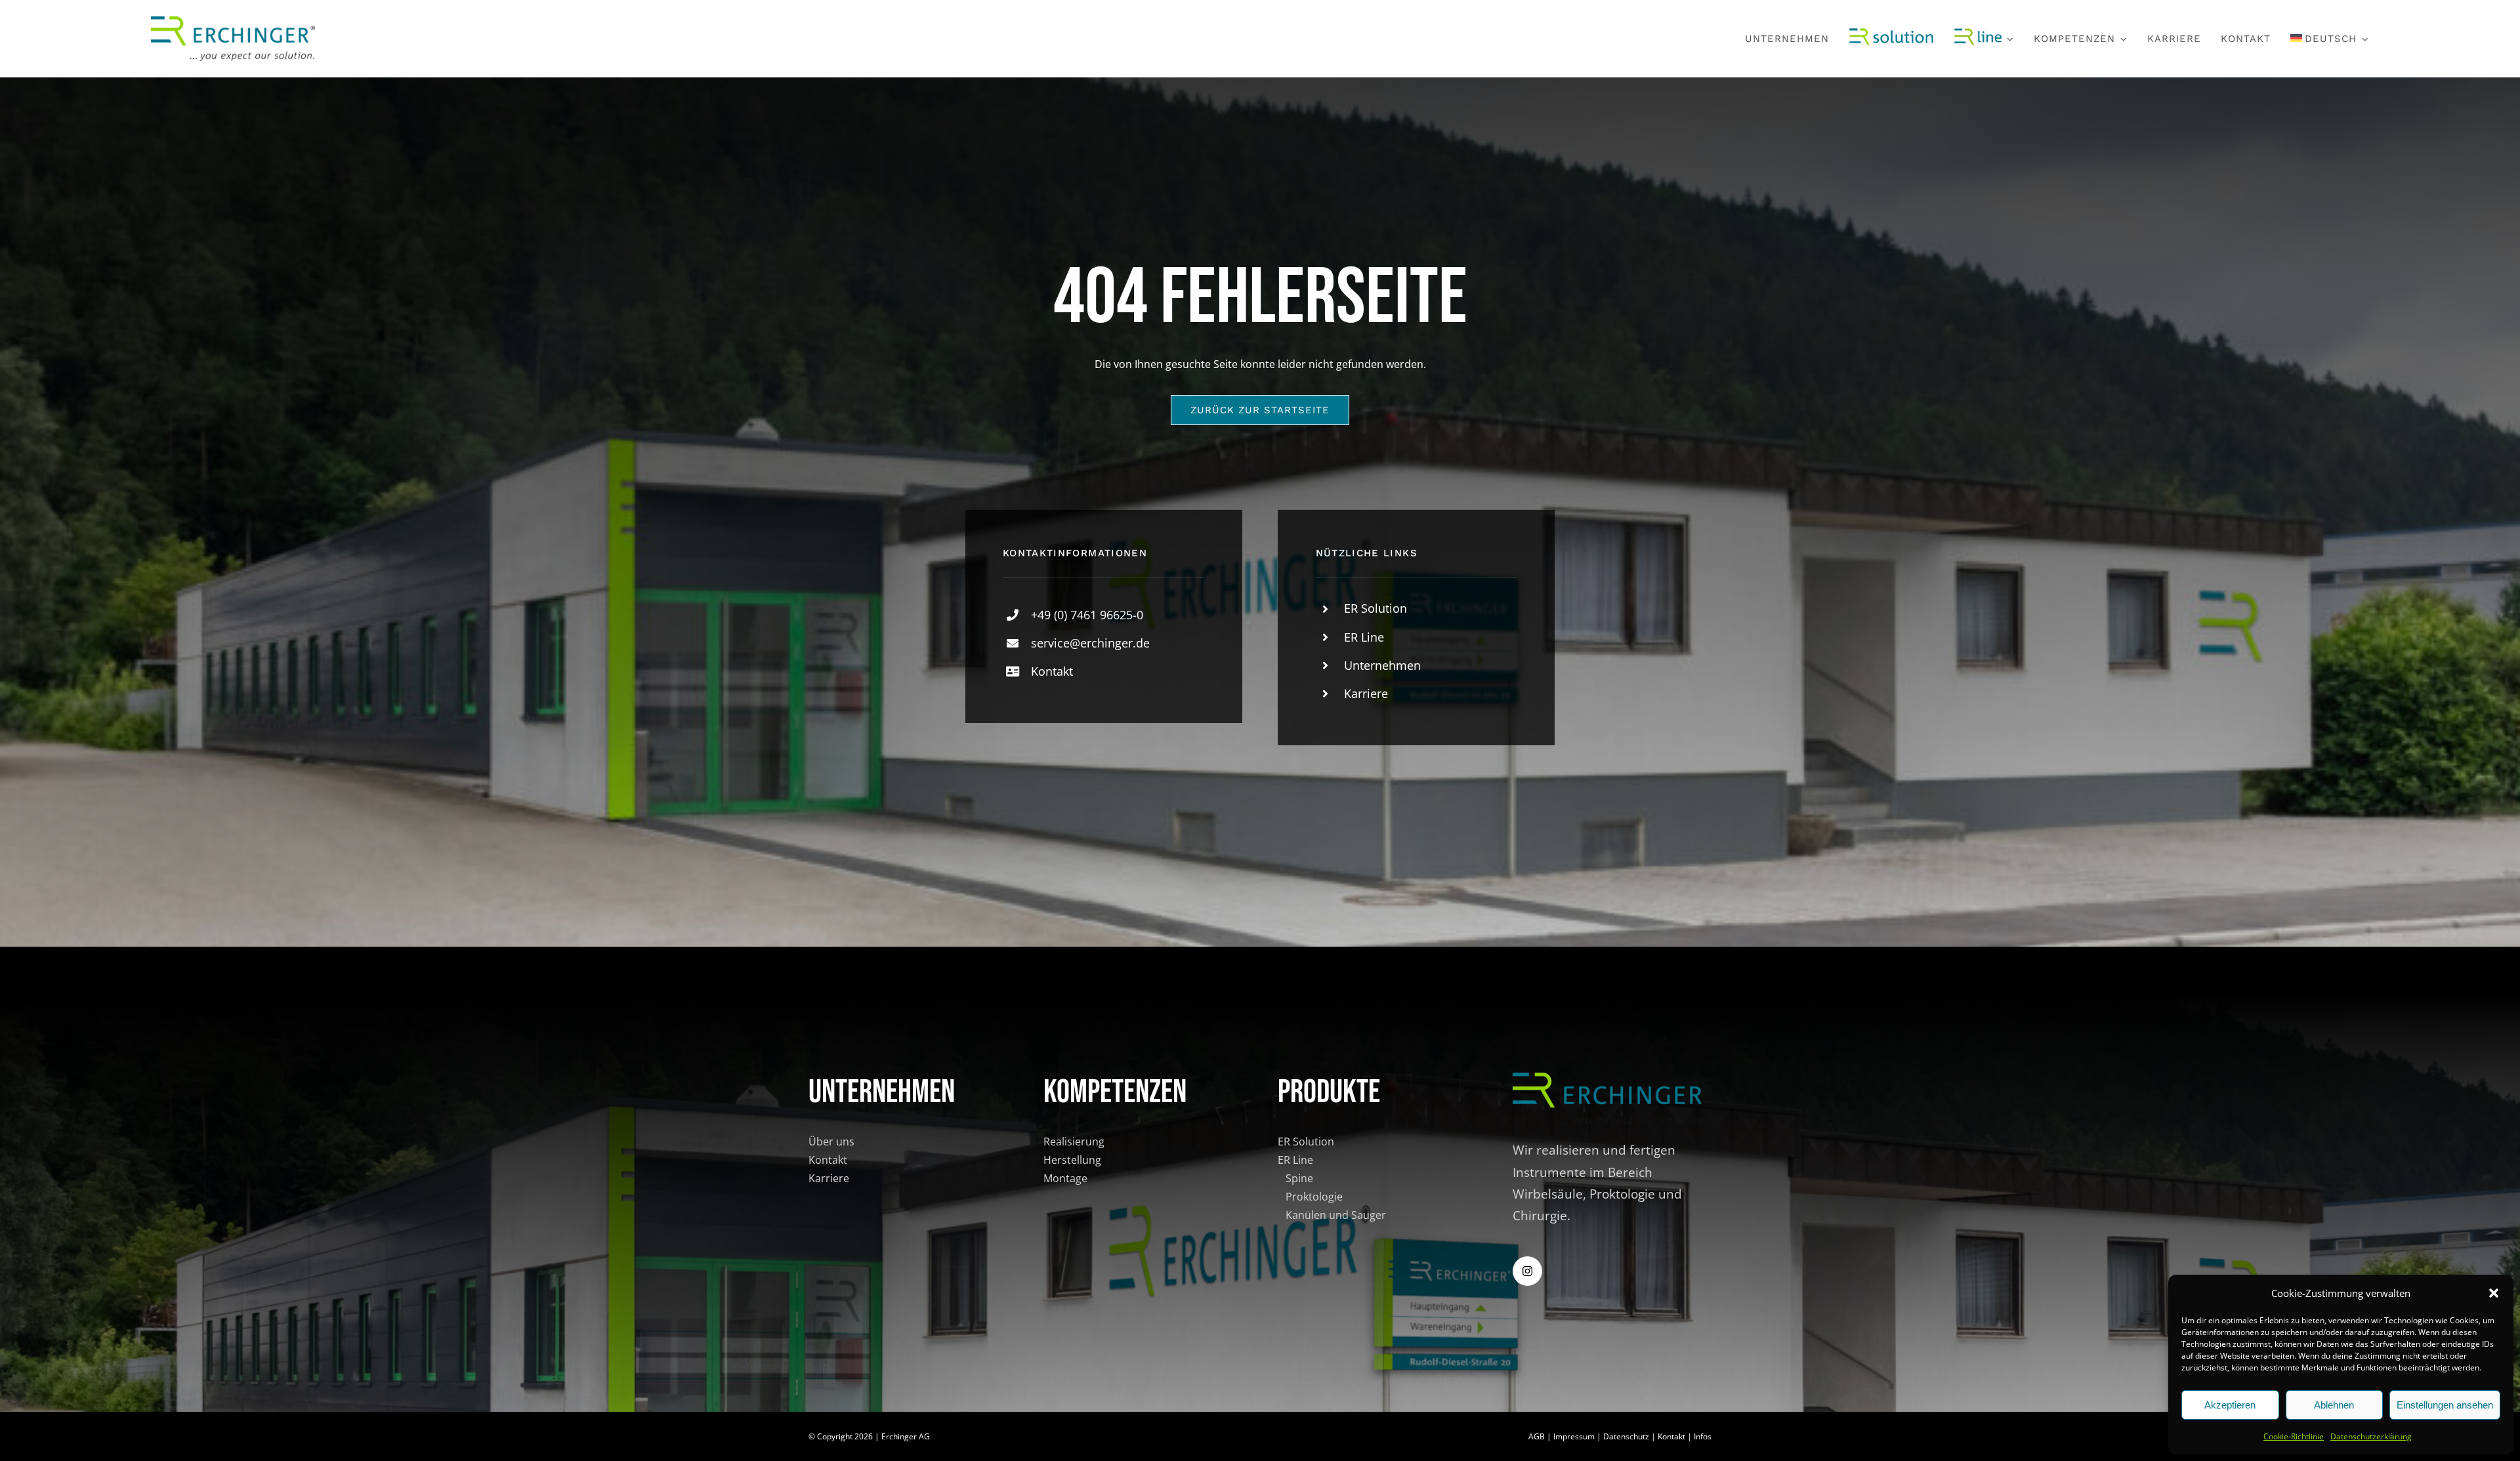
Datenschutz (1626, 1436)
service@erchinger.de (1090, 643)
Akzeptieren (2230, 1405)
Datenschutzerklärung (2371, 1436)
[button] (2494, 1293)
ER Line (1364, 637)
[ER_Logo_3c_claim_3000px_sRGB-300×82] (233, 22)
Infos (1703, 1436)
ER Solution (1375, 608)
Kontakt (1052, 671)
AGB (1537, 1436)
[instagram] (1527, 1271)
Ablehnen (2334, 1405)
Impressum (1574, 1436)
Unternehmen (1382, 665)
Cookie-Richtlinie (2294, 1436)
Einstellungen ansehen (2445, 1405)
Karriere (1366, 693)
